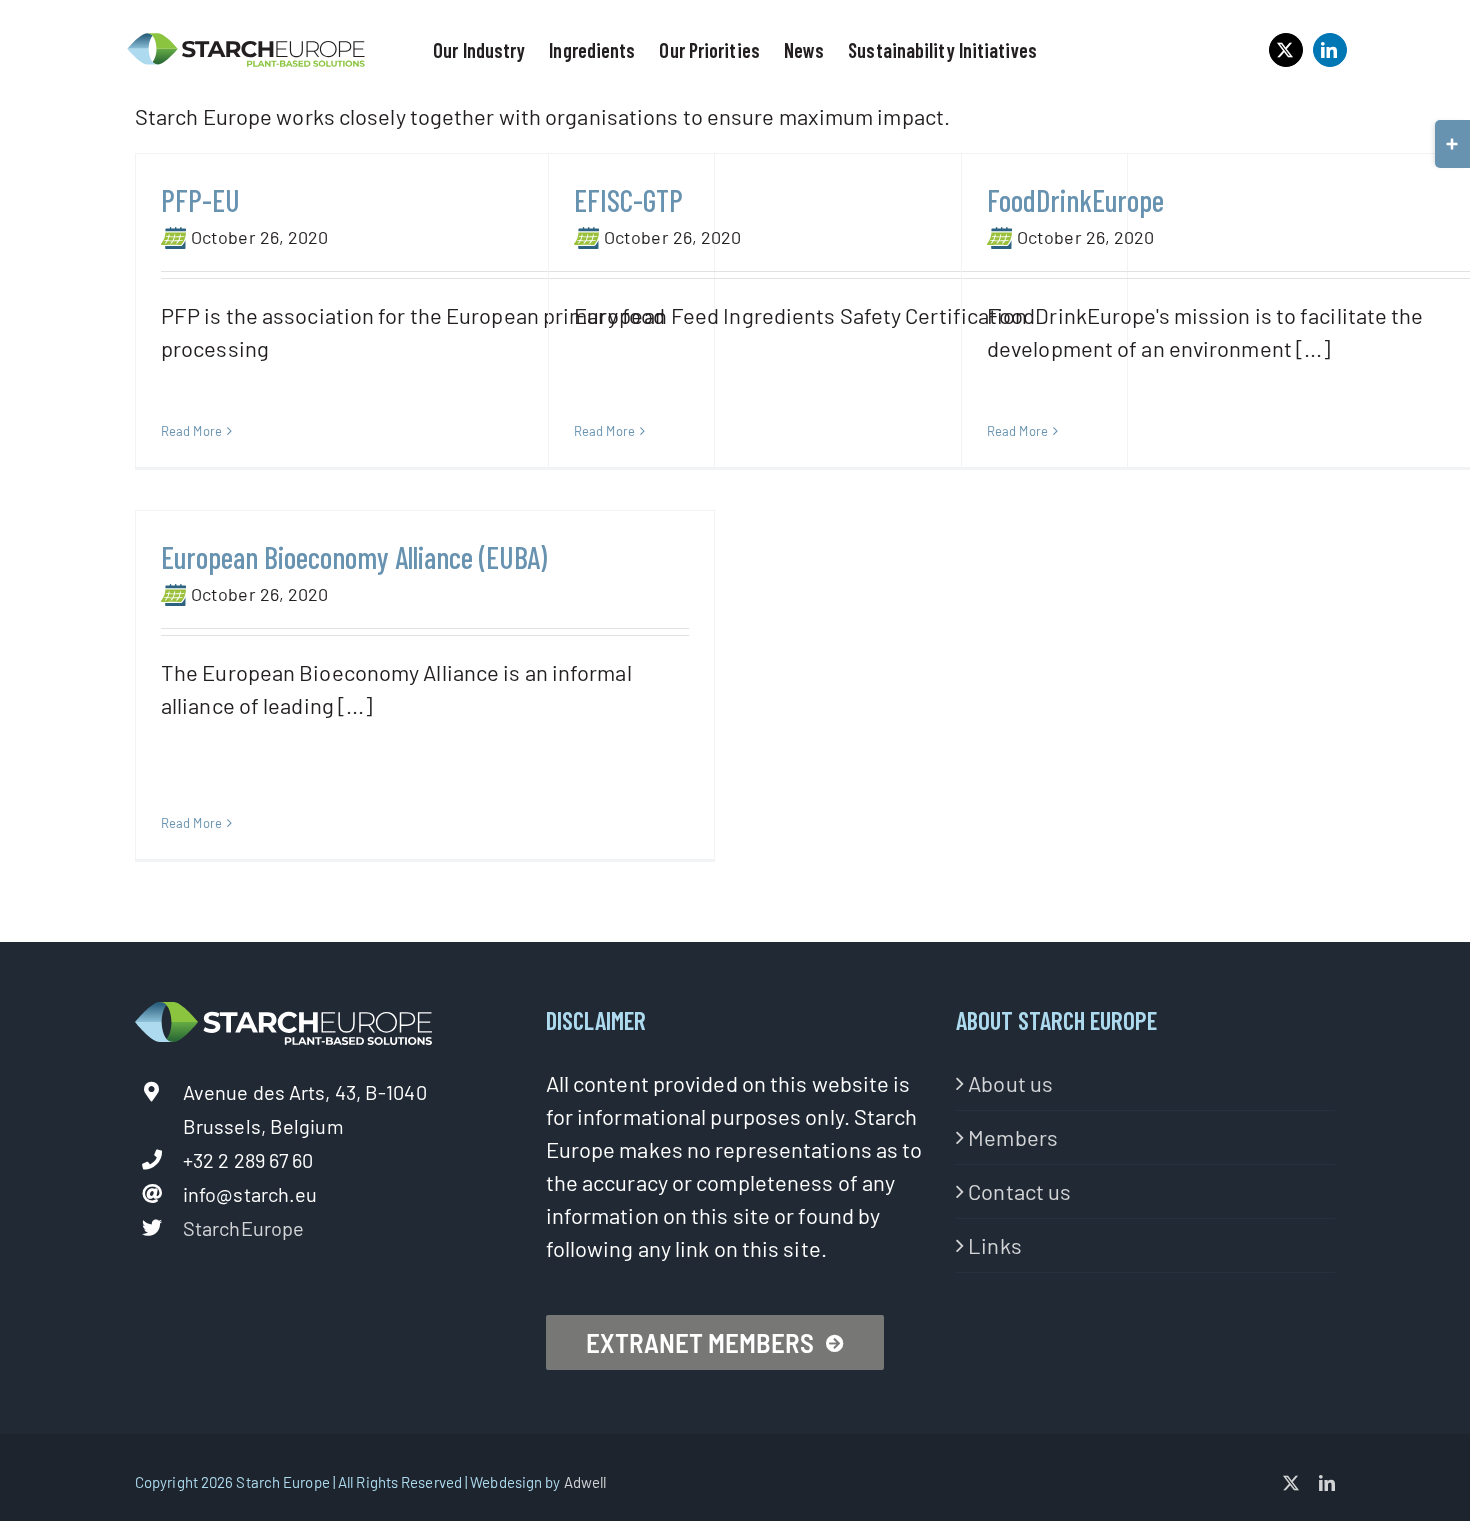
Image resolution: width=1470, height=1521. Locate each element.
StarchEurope (243, 1228)
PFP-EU (200, 200)
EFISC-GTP (628, 200)
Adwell (585, 1482)
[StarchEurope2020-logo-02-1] (246, 42)
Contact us (1019, 1191)
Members (1013, 1137)
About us (1010, 1083)
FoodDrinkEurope (1075, 200)
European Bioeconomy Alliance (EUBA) (354, 557)
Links (995, 1245)
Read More (191, 431)
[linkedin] (1330, 50)
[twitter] (1286, 50)
